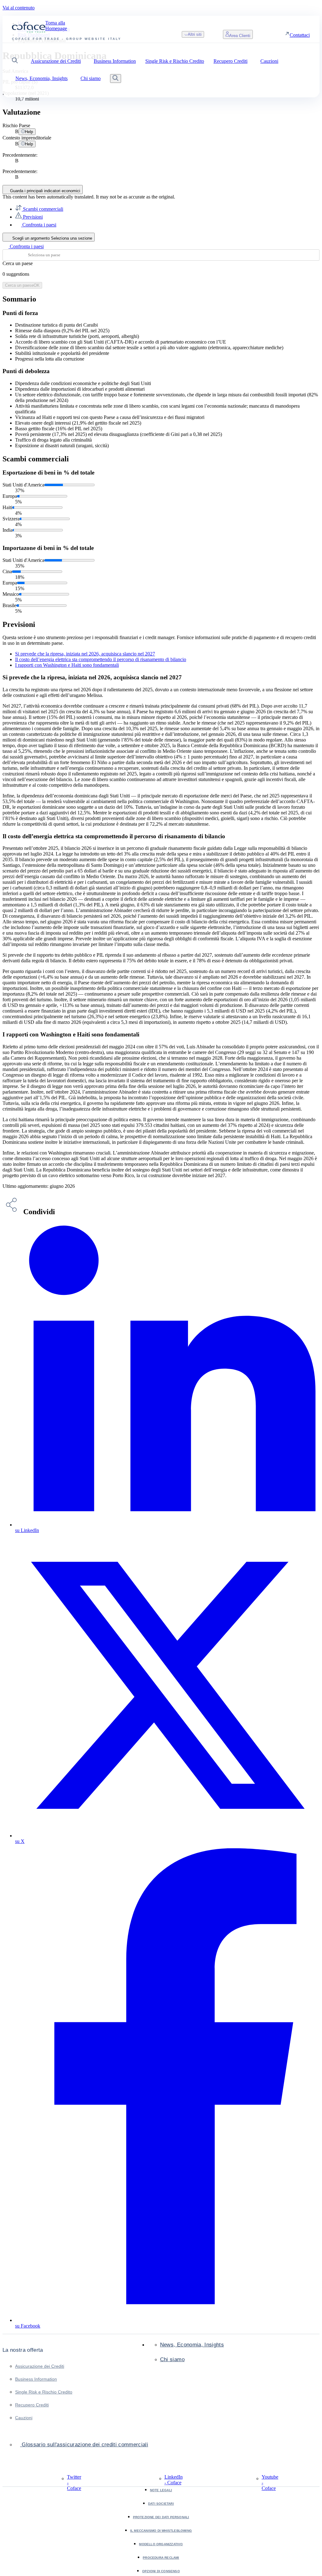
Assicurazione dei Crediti (40, 2366)
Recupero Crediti (32, 2405)
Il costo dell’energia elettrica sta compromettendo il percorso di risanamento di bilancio (101, 659)
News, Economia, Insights (192, 2345)
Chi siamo (172, 2359)
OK (22, 285)
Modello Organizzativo (161, 2544)
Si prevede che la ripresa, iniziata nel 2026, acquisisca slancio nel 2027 (85, 654)
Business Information (36, 2379)
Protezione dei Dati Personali (161, 2517)
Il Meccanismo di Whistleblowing (161, 2531)
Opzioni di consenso (161, 2571)
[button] (15, 61)
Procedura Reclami (161, 2558)
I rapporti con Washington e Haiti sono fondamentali (67, 665)
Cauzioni (24, 2418)
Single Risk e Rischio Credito (44, 2392)
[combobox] (161, 255)
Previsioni (32, 217)
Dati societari (161, 2504)
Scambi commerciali (42, 209)
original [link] (166, 197)
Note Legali (161, 2490)
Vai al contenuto (19, 8)
